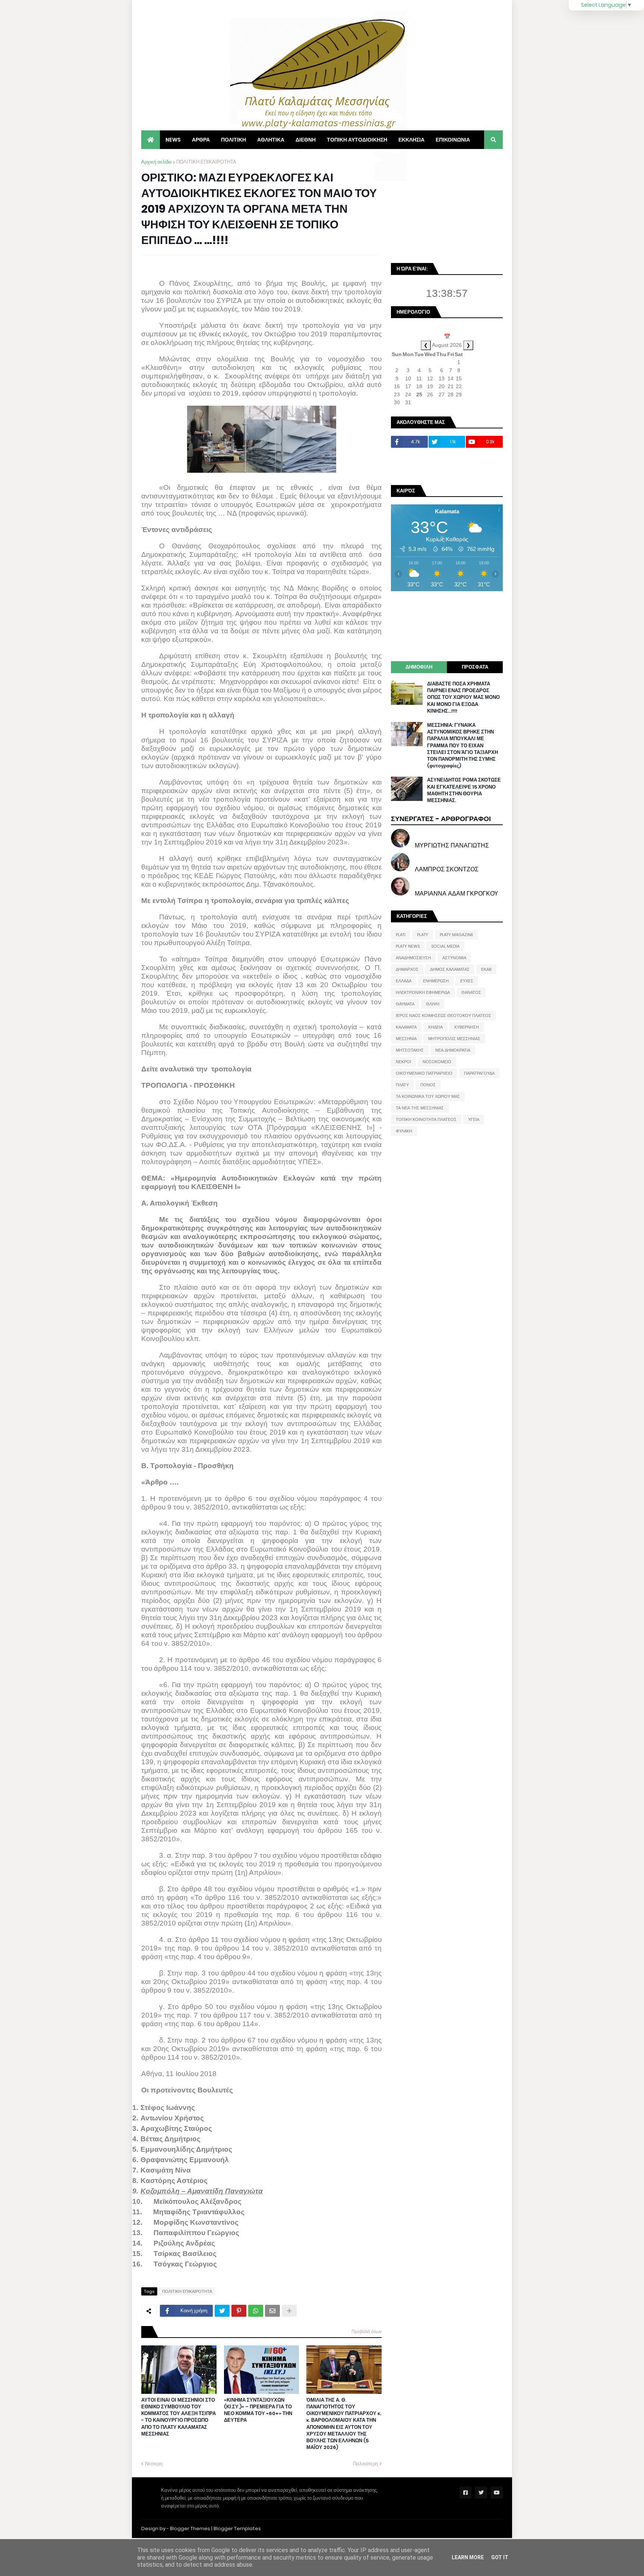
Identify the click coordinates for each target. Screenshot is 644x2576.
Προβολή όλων (367, 2331)
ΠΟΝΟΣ (428, 1085)
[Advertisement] (447, 205)
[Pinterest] (239, 2311)
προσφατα (475, 667)
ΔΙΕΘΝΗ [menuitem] (306, 140)
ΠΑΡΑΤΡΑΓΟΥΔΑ (479, 1073)
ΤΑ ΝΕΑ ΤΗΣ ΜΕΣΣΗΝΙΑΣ (420, 1108)
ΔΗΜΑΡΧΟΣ (407, 969)
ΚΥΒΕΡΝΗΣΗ (467, 1027)
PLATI (401, 935)
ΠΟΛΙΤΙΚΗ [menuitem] (233, 140)
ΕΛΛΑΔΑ (404, 981)
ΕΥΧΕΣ (467, 981)
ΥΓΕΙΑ (474, 1119)
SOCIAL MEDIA (445, 946)
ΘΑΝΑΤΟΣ (471, 992)
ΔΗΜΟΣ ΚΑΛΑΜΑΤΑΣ (450, 969)
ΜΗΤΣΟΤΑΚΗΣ (410, 1050)
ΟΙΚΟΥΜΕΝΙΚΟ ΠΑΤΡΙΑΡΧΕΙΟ (424, 1073)
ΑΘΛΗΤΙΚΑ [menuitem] (271, 140)
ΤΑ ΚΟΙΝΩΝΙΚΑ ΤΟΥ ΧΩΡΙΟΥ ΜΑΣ (428, 1096)
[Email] (272, 2311)
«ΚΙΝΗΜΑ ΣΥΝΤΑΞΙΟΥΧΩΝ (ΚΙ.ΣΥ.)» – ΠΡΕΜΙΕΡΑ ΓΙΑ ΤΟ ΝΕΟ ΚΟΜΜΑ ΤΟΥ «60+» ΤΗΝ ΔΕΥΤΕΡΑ (258, 2410)
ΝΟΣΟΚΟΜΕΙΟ (437, 1062)
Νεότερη (154, 2464)
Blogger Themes (190, 2529)
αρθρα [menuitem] (201, 140)
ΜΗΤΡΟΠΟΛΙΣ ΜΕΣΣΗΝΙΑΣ (454, 1039)
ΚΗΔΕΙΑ (435, 1027)
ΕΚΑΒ (486, 969)
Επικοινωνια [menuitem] (453, 140)
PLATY (423, 935)
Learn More (468, 2557)
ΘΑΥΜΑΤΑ (405, 1004)
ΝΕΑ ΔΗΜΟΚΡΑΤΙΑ (453, 1050)
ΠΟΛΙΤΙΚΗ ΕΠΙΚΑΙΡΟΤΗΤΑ (206, 162)
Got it (500, 2557)
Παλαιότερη (365, 2464)
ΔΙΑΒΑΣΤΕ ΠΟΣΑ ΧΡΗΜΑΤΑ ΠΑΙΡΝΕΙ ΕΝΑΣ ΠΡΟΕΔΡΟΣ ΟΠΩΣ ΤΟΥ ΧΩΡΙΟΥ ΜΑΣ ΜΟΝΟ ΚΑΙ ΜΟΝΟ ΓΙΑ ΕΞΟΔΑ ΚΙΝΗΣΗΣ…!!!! (463, 698)
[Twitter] (222, 2311)
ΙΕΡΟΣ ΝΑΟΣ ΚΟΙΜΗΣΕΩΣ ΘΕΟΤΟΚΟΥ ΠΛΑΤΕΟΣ (443, 1015)
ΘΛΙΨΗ (433, 1004)
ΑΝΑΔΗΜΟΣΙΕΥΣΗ (413, 958)
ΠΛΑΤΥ (402, 1085)
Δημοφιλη (419, 667)
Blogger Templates (237, 2529)
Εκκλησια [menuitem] (411, 140)
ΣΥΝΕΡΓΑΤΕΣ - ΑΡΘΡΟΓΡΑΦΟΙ (441, 819)
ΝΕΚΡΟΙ (403, 1062)
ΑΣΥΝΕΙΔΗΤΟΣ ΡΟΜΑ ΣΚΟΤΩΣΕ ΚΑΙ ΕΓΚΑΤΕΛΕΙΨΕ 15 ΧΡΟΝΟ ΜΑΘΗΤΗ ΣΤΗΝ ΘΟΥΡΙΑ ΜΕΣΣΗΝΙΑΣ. (464, 790)
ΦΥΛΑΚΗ (404, 1131)
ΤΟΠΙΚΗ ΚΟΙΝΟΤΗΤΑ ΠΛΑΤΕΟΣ (426, 1119)
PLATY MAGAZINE (457, 935)
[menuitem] (151, 140)
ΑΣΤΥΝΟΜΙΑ (454, 958)
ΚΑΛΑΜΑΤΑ (406, 1027)
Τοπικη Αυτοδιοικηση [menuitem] (357, 140)
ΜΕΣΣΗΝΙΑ (406, 1039)
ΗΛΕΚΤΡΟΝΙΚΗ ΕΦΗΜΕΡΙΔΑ (423, 992)
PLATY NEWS (408, 946)
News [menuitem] (173, 140)
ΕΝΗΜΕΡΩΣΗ (436, 981)
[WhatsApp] (256, 2311)
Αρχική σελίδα (157, 162)
